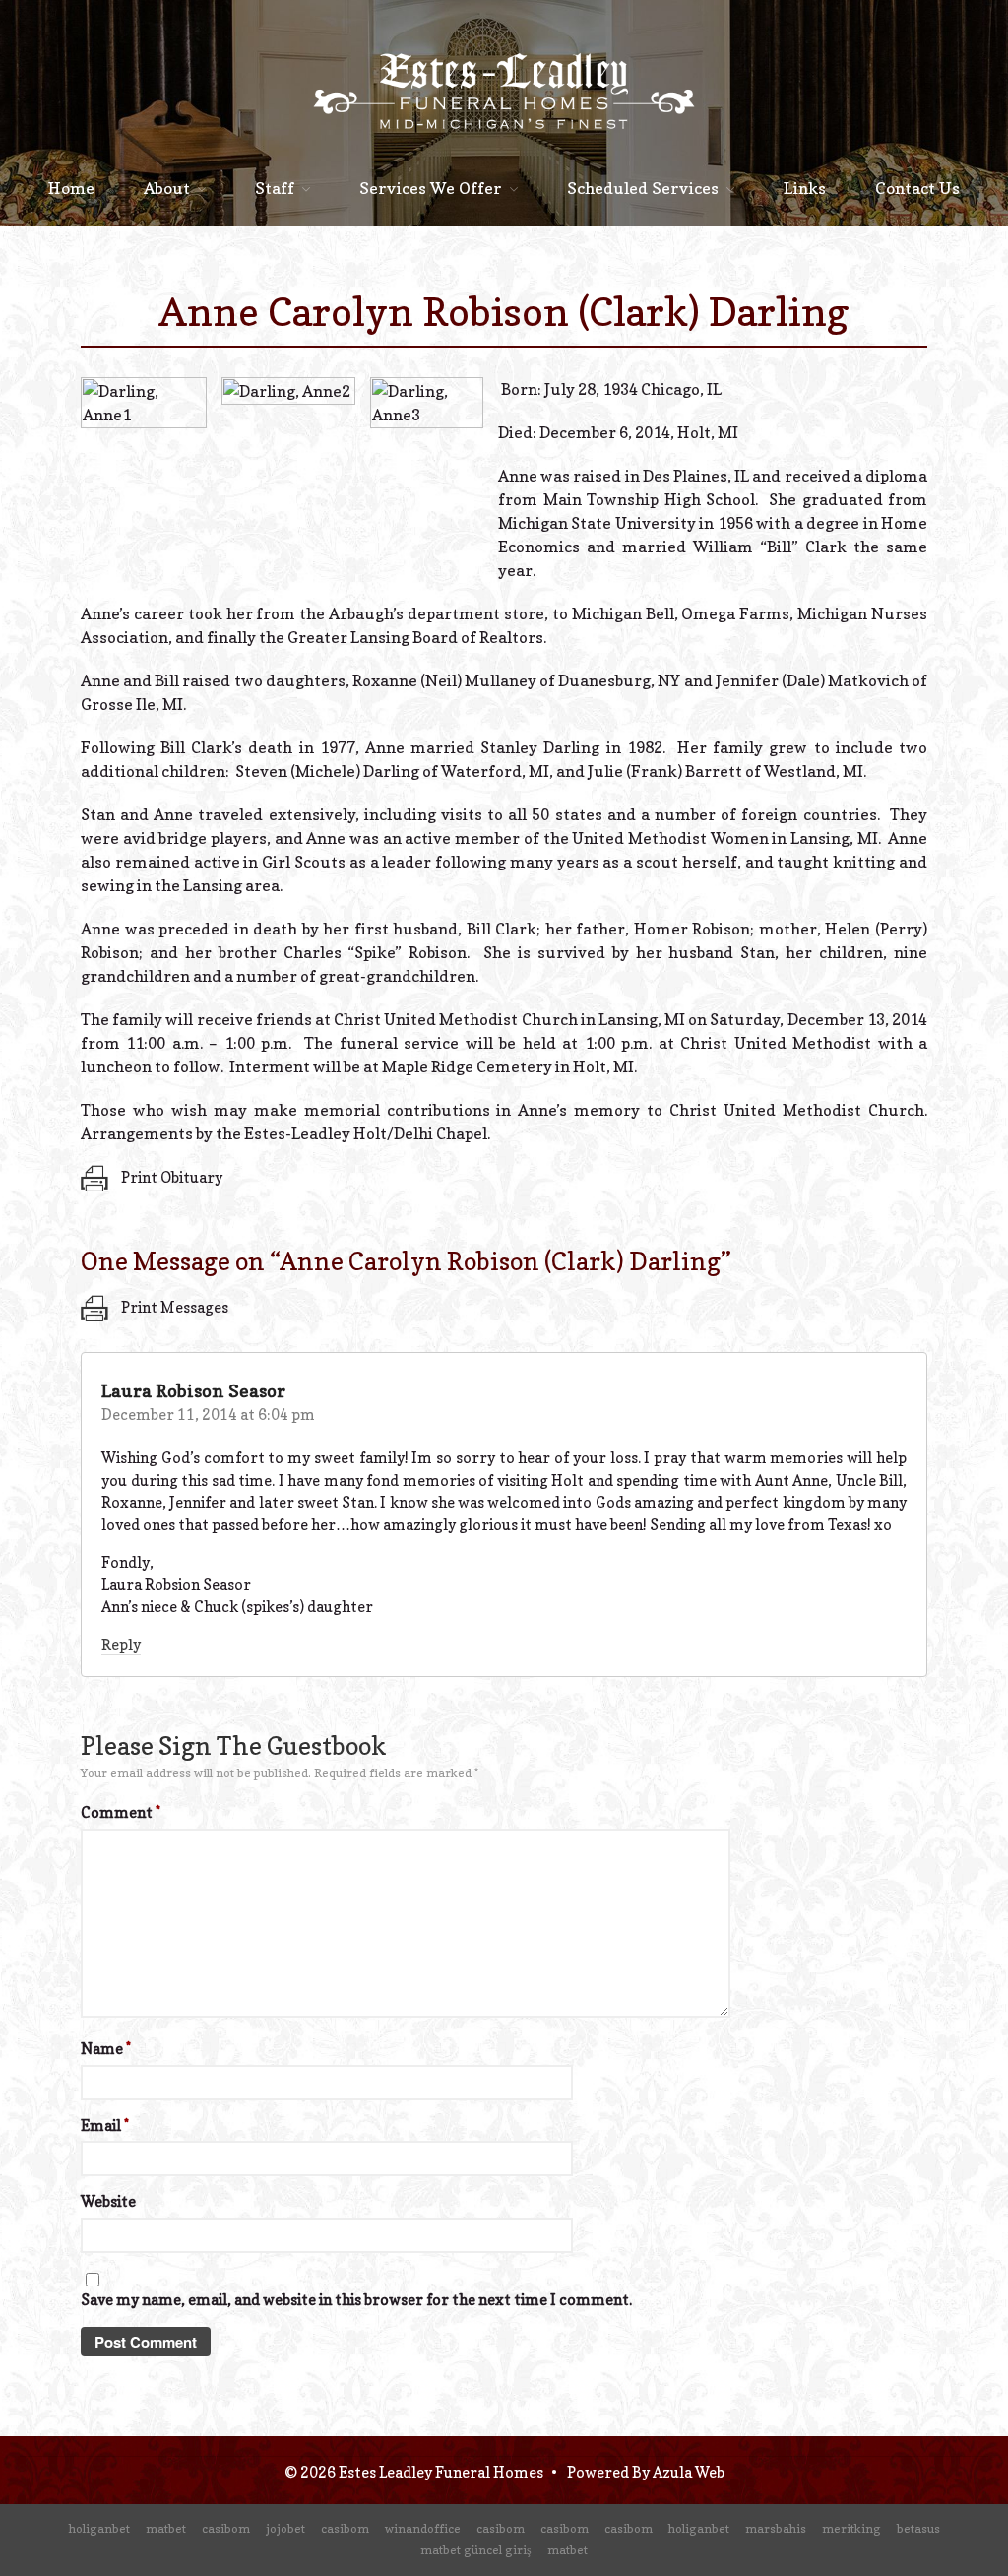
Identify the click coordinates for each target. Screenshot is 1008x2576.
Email (105, 2125)
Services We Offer (431, 188)
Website (108, 2201)
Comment (121, 1812)
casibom (226, 2528)
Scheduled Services (643, 188)
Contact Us (917, 188)
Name (106, 2049)
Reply (121, 1645)
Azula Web (689, 2472)
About (167, 188)
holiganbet (99, 2528)
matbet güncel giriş (476, 2550)
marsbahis (776, 2528)
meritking (851, 2528)
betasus (918, 2528)
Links (805, 188)
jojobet (285, 2528)
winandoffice (423, 2528)
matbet (166, 2528)
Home (71, 188)
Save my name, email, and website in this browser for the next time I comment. (356, 2300)
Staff (275, 188)
